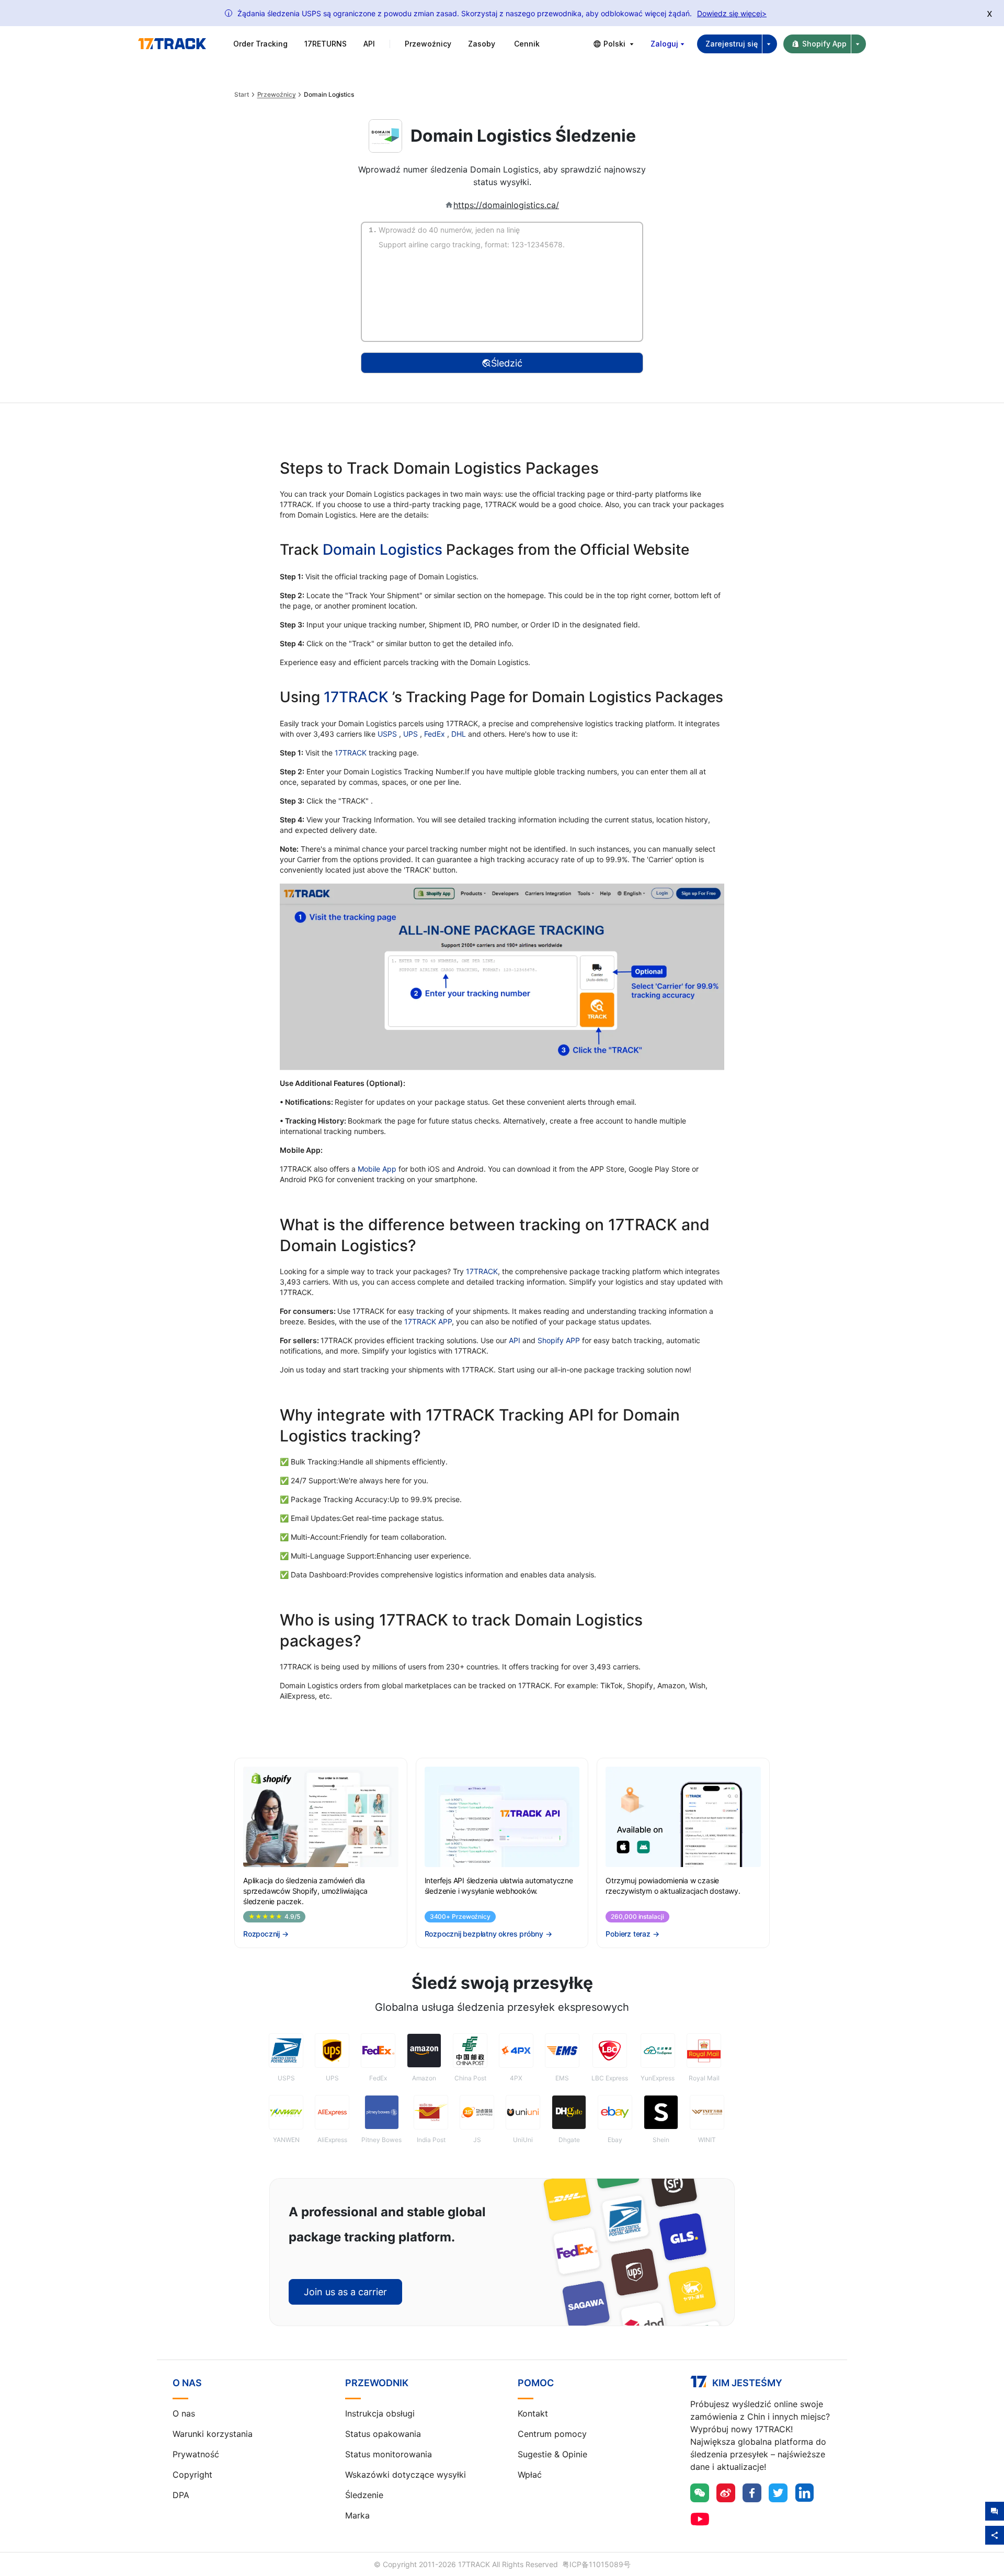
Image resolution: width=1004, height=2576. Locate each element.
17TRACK (358, 697)
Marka (357, 2515)
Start (242, 95)
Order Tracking (260, 44)
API (369, 44)
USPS (388, 734)
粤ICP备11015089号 (596, 2564)
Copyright (192, 2475)
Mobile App (377, 1169)
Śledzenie (364, 2495)
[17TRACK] (172, 44)
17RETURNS (326, 44)
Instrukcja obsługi (380, 2413)
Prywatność (196, 2454)
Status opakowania (383, 2434)
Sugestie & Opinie (552, 2454)
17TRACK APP (428, 1321)
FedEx (436, 734)
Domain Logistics (383, 549)
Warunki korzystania (213, 2434)
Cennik (527, 44)
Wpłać (530, 2475)
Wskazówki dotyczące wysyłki (406, 2475)
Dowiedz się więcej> (732, 13)
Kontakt (533, 2413)
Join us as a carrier (345, 2292)
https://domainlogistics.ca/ (506, 205)
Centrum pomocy (552, 2434)
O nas (184, 2413)
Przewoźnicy (277, 95)
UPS (412, 734)
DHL (460, 734)
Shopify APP (559, 1340)
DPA (181, 2495)
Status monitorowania (389, 2454)
